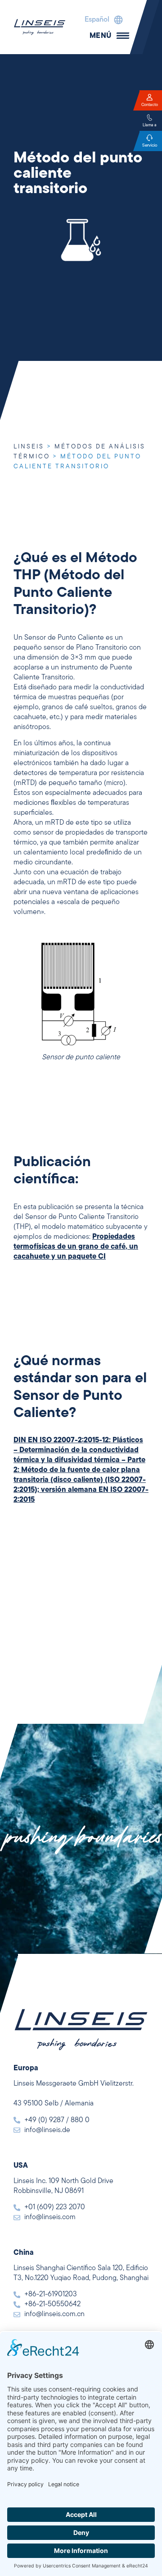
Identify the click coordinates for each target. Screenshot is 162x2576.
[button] (101, 20)
